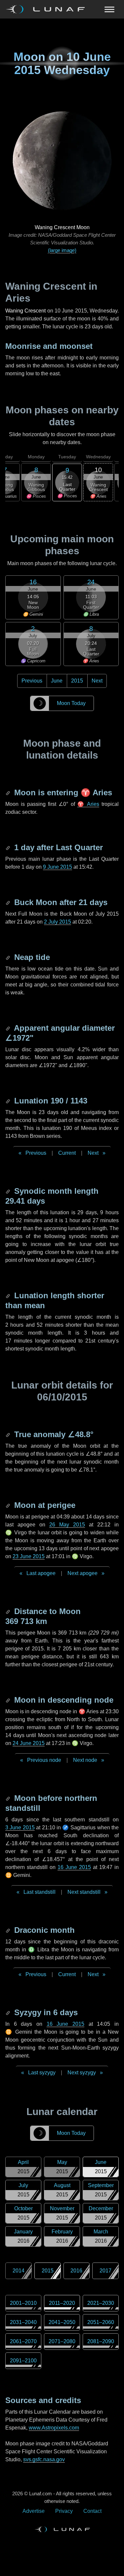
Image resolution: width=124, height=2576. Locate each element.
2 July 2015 (58, 922)
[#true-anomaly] (9, 1434)
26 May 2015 (67, 1525)
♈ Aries (88, 804)
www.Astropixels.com (54, 2428)
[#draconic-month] (9, 1930)
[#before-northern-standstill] (9, 1798)
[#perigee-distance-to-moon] (9, 1611)
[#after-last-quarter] (9, 847)
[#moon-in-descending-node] (9, 1700)
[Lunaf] (48, 9)
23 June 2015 (29, 1556)
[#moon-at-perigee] (9, 1505)
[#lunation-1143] (9, 1101)
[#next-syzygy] (9, 2012)
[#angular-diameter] (9, 1028)
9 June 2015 (58, 867)
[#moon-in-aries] (9, 792)
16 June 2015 (74, 1867)
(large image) (62, 250)
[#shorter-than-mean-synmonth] (9, 1295)
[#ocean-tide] (9, 957)
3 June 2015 (20, 1828)
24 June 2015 (29, 1743)
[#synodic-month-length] (9, 1191)
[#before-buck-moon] (9, 902)
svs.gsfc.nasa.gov (44, 2459)
